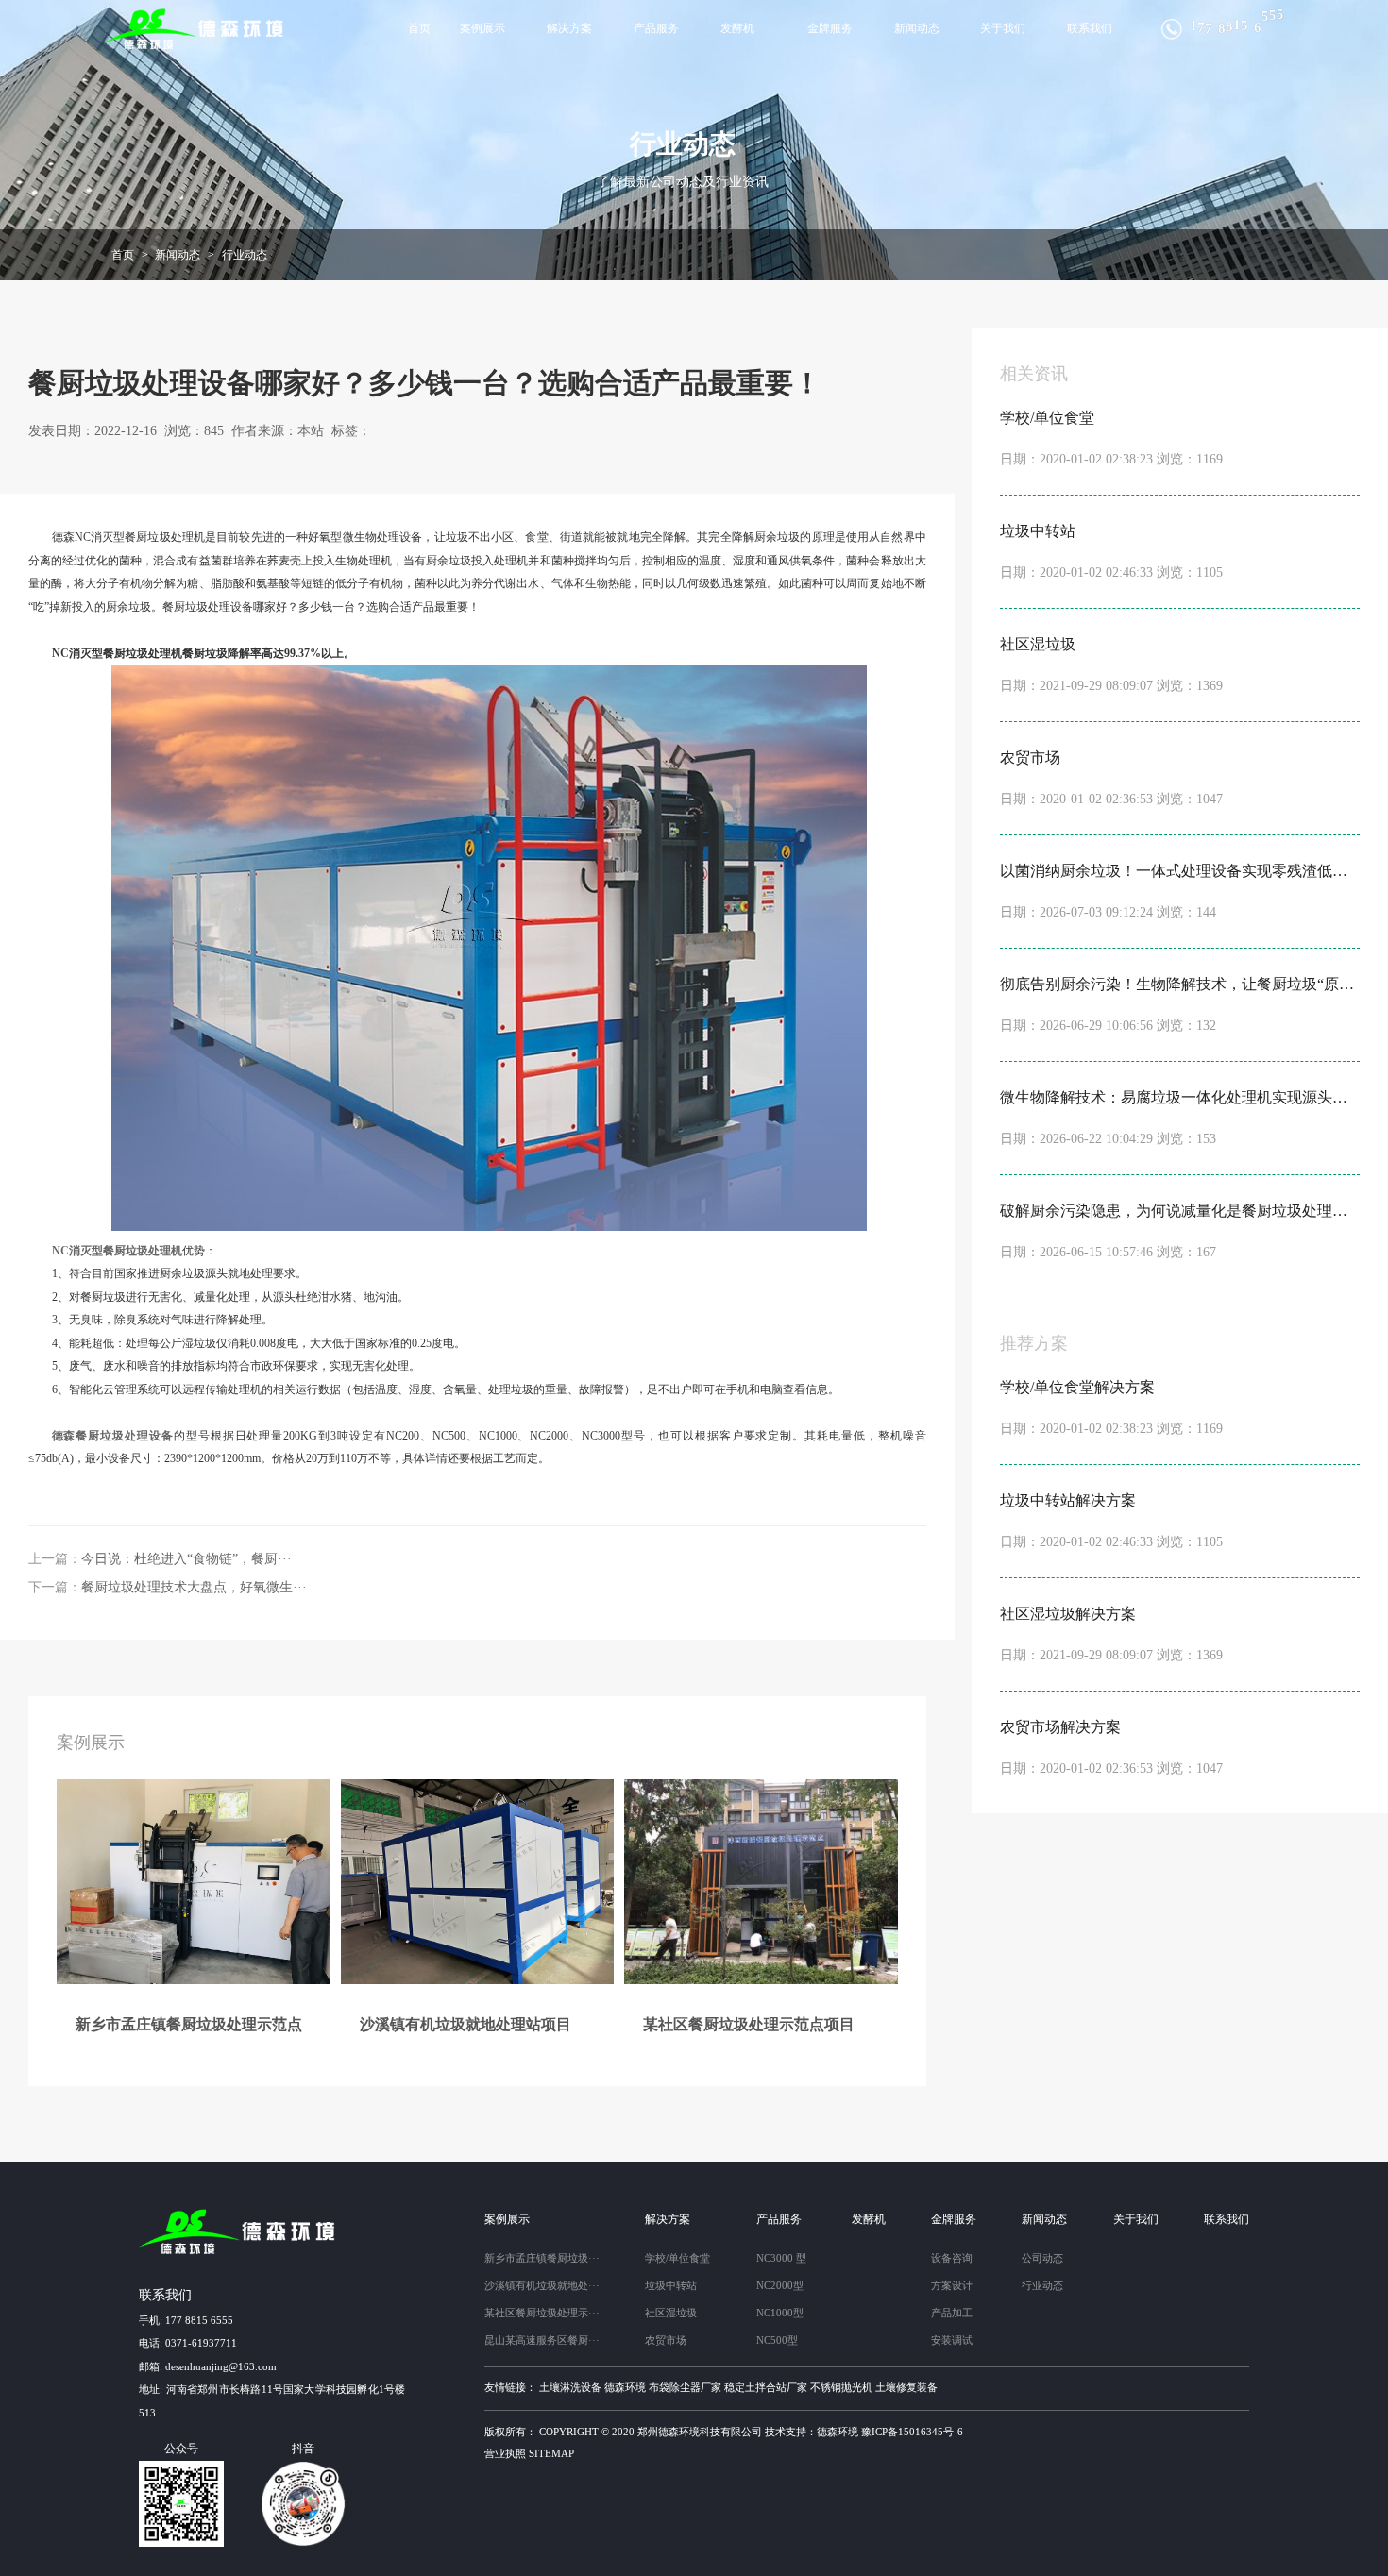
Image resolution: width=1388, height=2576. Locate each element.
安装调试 (952, 2340)
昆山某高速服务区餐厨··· (542, 2340)
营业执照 (505, 2453)
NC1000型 (780, 2313)
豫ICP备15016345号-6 (912, 2432)
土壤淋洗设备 (570, 2387)
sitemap (551, 2453)
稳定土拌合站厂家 (766, 2387)
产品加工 (952, 2313)
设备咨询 (952, 2258)
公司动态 (1042, 2258)
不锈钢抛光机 (841, 2387)
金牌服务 (830, 28)
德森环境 (625, 2387)
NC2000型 (780, 2285)
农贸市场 (666, 2340)
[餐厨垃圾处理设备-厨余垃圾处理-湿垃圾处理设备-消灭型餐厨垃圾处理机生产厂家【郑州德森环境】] (195, 29)
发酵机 (737, 28)
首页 (419, 28)
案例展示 (482, 28)
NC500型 (777, 2340)
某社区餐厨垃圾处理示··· (542, 2313)
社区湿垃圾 (671, 2313)
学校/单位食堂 (677, 2258)
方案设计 (952, 2285)
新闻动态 (917, 28)
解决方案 (569, 28)
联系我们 (1090, 28)
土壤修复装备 (906, 2387)
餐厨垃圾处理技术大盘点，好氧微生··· (194, 1587)
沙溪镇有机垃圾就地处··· (542, 2285)
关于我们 (1003, 28)
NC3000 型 (781, 2258)
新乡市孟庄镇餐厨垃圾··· (542, 2258)
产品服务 (656, 28)
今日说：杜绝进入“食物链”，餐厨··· (186, 1559)
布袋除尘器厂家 (685, 2387)
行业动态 (245, 255)
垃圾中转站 (671, 2285)
